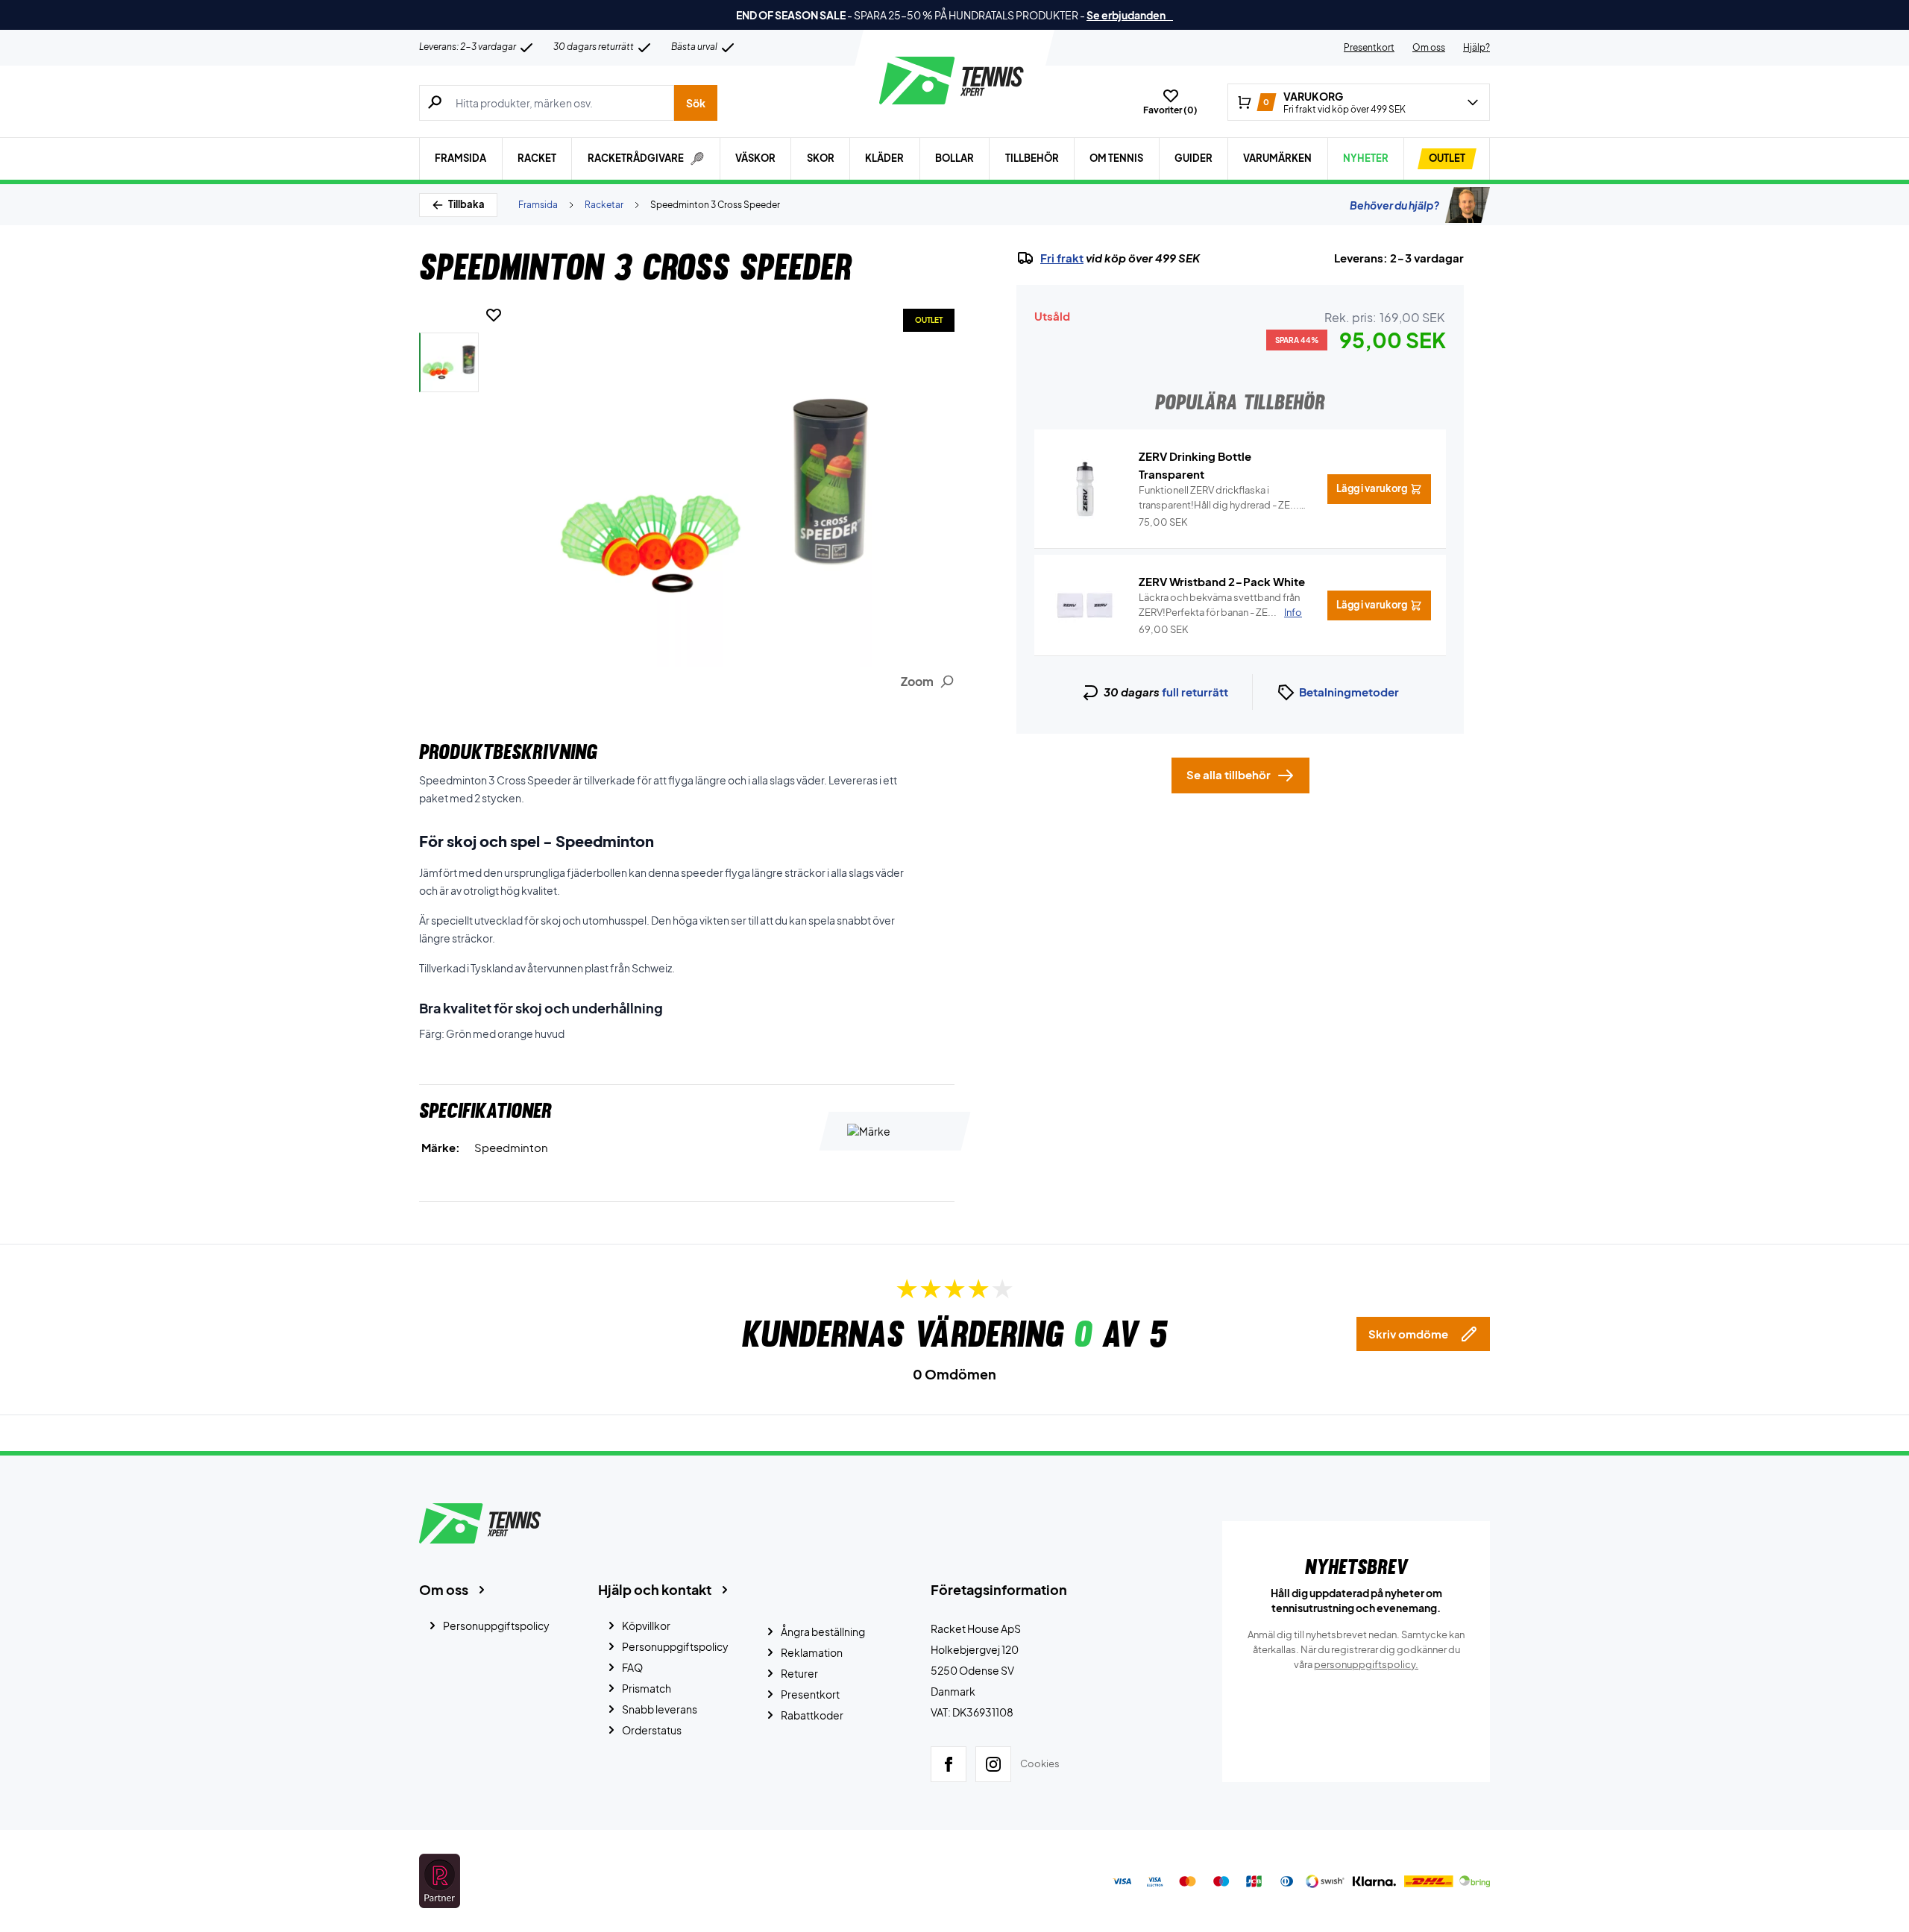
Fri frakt (1062, 258)
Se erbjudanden (1130, 15)
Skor (821, 158)
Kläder (884, 158)
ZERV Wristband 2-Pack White (1222, 581)
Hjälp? (1476, 47)
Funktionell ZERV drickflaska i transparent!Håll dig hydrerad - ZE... (1219, 498)
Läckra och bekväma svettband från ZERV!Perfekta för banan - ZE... (1220, 605)
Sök (696, 103)
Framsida (460, 158)
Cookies (1040, 1763)
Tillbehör (1032, 158)
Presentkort (1369, 47)
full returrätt (1195, 692)
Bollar (954, 158)
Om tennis (1116, 158)
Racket (537, 158)
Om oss (1429, 47)
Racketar (604, 205)
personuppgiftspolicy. (1366, 1664)
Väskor (755, 158)
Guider (1193, 158)
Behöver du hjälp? (1394, 205)
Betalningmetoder (1349, 692)
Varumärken (1277, 158)
